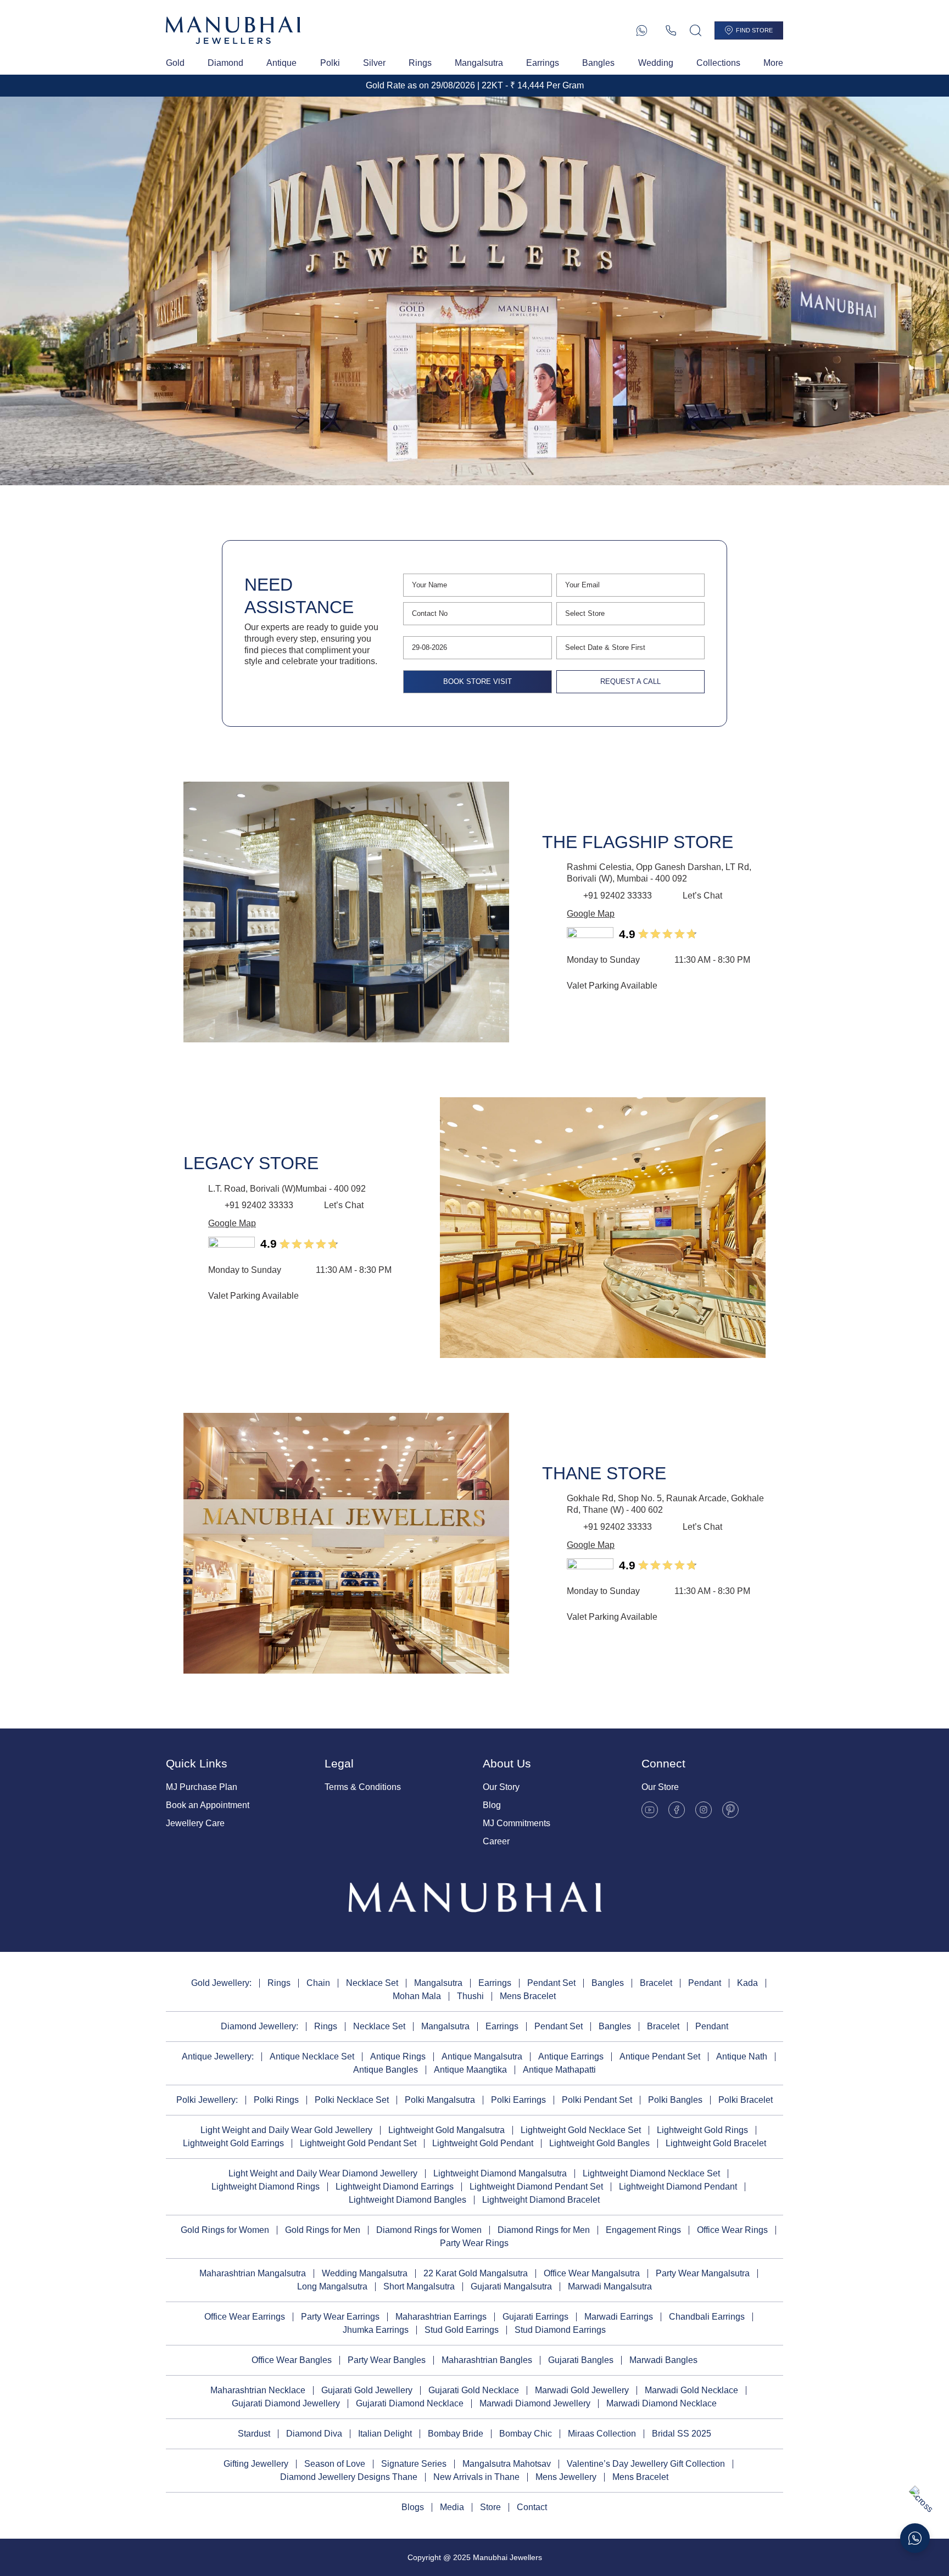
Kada (747, 1983)
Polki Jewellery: (207, 2100)
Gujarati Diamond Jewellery (286, 2403)
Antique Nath (742, 2056)
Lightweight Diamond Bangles (407, 2200)
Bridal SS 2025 (682, 2434)
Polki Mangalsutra (440, 2100)
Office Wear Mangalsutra (592, 2273)
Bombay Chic (526, 2434)
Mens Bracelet (528, 1996)
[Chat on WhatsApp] (915, 2538)
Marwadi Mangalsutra (610, 2286)
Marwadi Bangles (663, 2360)
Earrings (543, 63)
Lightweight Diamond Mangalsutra (500, 2173)
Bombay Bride (456, 2434)
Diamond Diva (314, 2434)
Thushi (470, 1996)
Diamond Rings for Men (544, 2230)
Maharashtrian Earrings (441, 2317)
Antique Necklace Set (312, 2056)
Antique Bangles (386, 2070)
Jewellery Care (195, 1823)
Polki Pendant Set (597, 2100)
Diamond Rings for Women (429, 2230)
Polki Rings (276, 2100)
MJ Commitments (517, 1823)
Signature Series (414, 2464)
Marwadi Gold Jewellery (582, 2390)
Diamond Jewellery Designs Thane (349, 2477)
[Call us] (671, 30)
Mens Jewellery (566, 2477)
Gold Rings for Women (225, 2230)
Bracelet (656, 1983)
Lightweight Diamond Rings (266, 2187)
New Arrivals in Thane (476, 2477)
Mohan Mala (417, 1996)
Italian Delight (385, 2434)
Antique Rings (398, 2056)
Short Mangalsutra (419, 2286)
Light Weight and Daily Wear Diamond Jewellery (323, 2173)
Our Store (660, 1787)
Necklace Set (372, 1983)
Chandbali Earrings (707, 2317)
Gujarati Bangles (581, 2360)
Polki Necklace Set (352, 2100)
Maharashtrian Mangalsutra (253, 2273)
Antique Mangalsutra (482, 2056)
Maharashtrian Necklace (258, 2390)
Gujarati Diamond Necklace (410, 2403)
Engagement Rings (643, 2230)
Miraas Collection (602, 2434)
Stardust (254, 2434)
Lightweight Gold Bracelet (716, 2143)
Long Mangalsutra (332, 2286)
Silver (374, 63)
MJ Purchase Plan (202, 1787)
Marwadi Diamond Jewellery (535, 2403)
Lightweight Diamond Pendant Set (536, 2187)
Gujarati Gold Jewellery (367, 2390)
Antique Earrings (571, 2056)
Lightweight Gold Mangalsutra (446, 2130)
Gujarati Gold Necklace (474, 2390)
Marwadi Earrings (619, 2317)
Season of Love (335, 2464)
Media (452, 2507)
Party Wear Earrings (340, 2317)
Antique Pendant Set (660, 2056)
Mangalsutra (479, 63)
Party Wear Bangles (387, 2360)
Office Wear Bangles (292, 2360)
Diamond (225, 63)
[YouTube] (650, 1810)
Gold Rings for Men (323, 2230)
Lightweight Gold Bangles (599, 2143)
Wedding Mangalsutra (365, 2273)
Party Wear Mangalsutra (703, 2273)
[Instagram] (704, 1810)
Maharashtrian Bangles (487, 2360)
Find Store (754, 30)
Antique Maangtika (470, 2070)
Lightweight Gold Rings (702, 2130)
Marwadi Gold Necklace (691, 2390)
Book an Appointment (208, 1805)
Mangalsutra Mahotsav (507, 2464)
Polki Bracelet (746, 2100)
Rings (420, 63)
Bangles (598, 63)
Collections (718, 63)
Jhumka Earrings (376, 2330)
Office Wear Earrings (245, 2317)
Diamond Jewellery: (259, 2026)
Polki (330, 63)
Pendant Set (551, 1983)
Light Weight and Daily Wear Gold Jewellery (286, 2130)
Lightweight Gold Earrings (233, 2143)
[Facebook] (677, 1810)
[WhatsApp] (642, 30)
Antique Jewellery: (218, 2056)
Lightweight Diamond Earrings (395, 2187)
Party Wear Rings (474, 2243)
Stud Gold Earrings (462, 2330)
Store (490, 2507)
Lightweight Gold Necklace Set (581, 2130)
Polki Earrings (518, 2100)
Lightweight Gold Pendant (483, 2143)
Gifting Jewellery (256, 2464)
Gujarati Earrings (535, 2317)
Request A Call (630, 681)
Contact (532, 2507)
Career (496, 1841)
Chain (318, 1983)
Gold (175, 63)
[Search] (696, 30)
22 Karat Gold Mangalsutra (476, 2273)
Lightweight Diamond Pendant (678, 2187)
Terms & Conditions (363, 1787)
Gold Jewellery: (221, 1983)
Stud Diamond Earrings (560, 2330)
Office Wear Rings (732, 2230)
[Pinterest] (730, 1810)
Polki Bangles (675, 2100)
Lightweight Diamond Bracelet (541, 2200)
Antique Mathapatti (559, 2070)
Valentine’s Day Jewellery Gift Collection (646, 2464)
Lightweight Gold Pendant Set (358, 2143)
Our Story (501, 1787)
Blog (492, 1805)
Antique (281, 63)
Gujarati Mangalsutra (511, 2286)
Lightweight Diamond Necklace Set (651, 2173)
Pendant (705, 1983)
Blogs (413, 2507)
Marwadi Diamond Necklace (661, 2403)
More (773, 63)
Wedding (656, 63)
